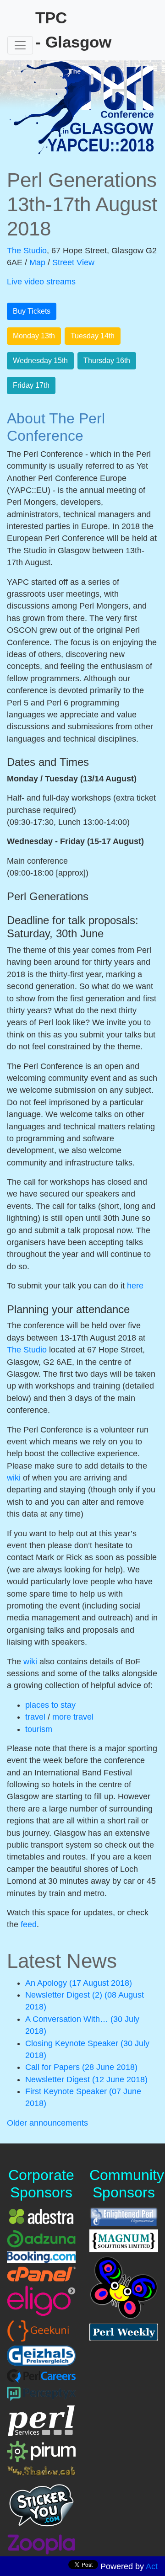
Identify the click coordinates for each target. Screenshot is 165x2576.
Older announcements (47, 2123)
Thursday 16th (107, 361)
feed (29, 1924)
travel (36, 1717)
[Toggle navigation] (20, 45)
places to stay (50, 1705)
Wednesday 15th (40, 361)
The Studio (27, 251)
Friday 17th (31, 385)
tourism (39, 1729)
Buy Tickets (32, 311)
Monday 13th (34, 336)
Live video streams (41, 282)
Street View (73, 262)
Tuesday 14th (93, 336)
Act (152, 2566)
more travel (73, 1717)
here (135, 1286)
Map (37, 262)
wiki (14, 1478)
